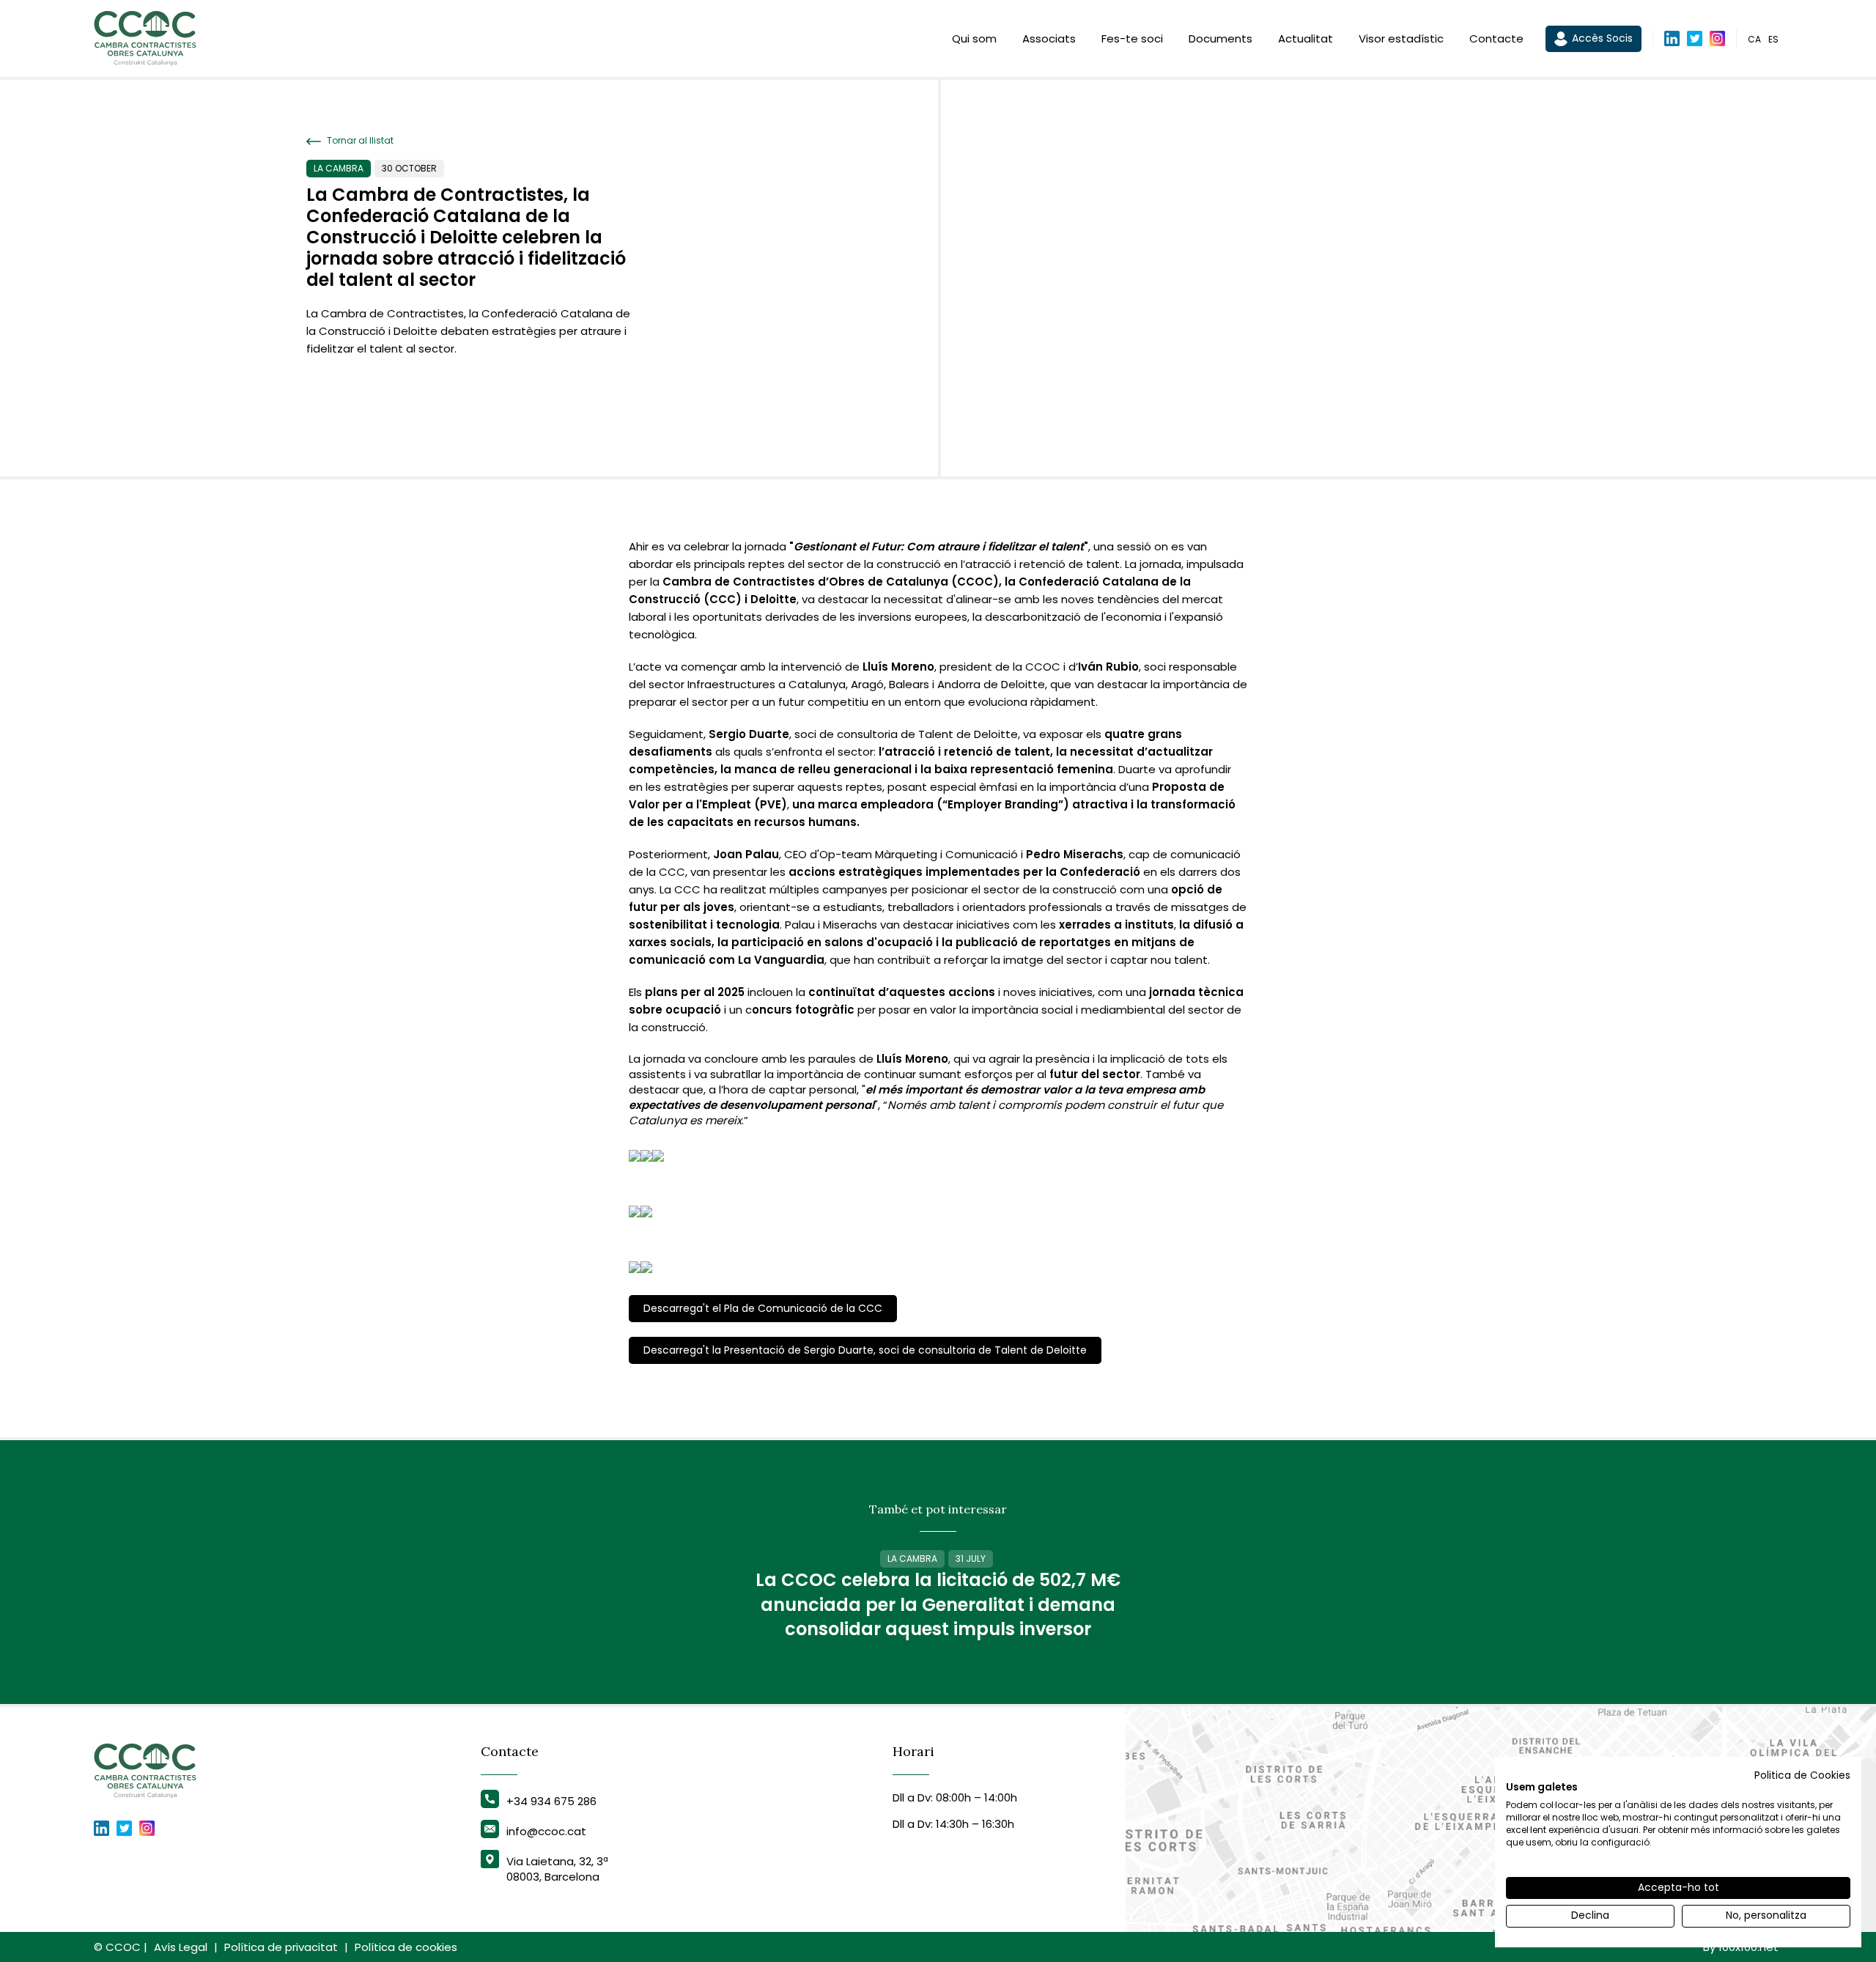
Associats (1049, 38)
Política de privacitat (281, 1947)
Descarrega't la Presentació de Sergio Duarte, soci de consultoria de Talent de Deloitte (865, 1350)
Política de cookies (406, 1947)
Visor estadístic (1401, 38)
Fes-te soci (1132, 38)
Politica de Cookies (1802, 1775)
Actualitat (1306, 38)
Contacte (1496, 38)
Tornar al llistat (359, 141)
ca (1754, 39)
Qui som (974, 38)
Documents (1220, 38)
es (1773, 39)
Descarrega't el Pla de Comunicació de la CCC (763, 1308)
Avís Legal (181, 1947)
